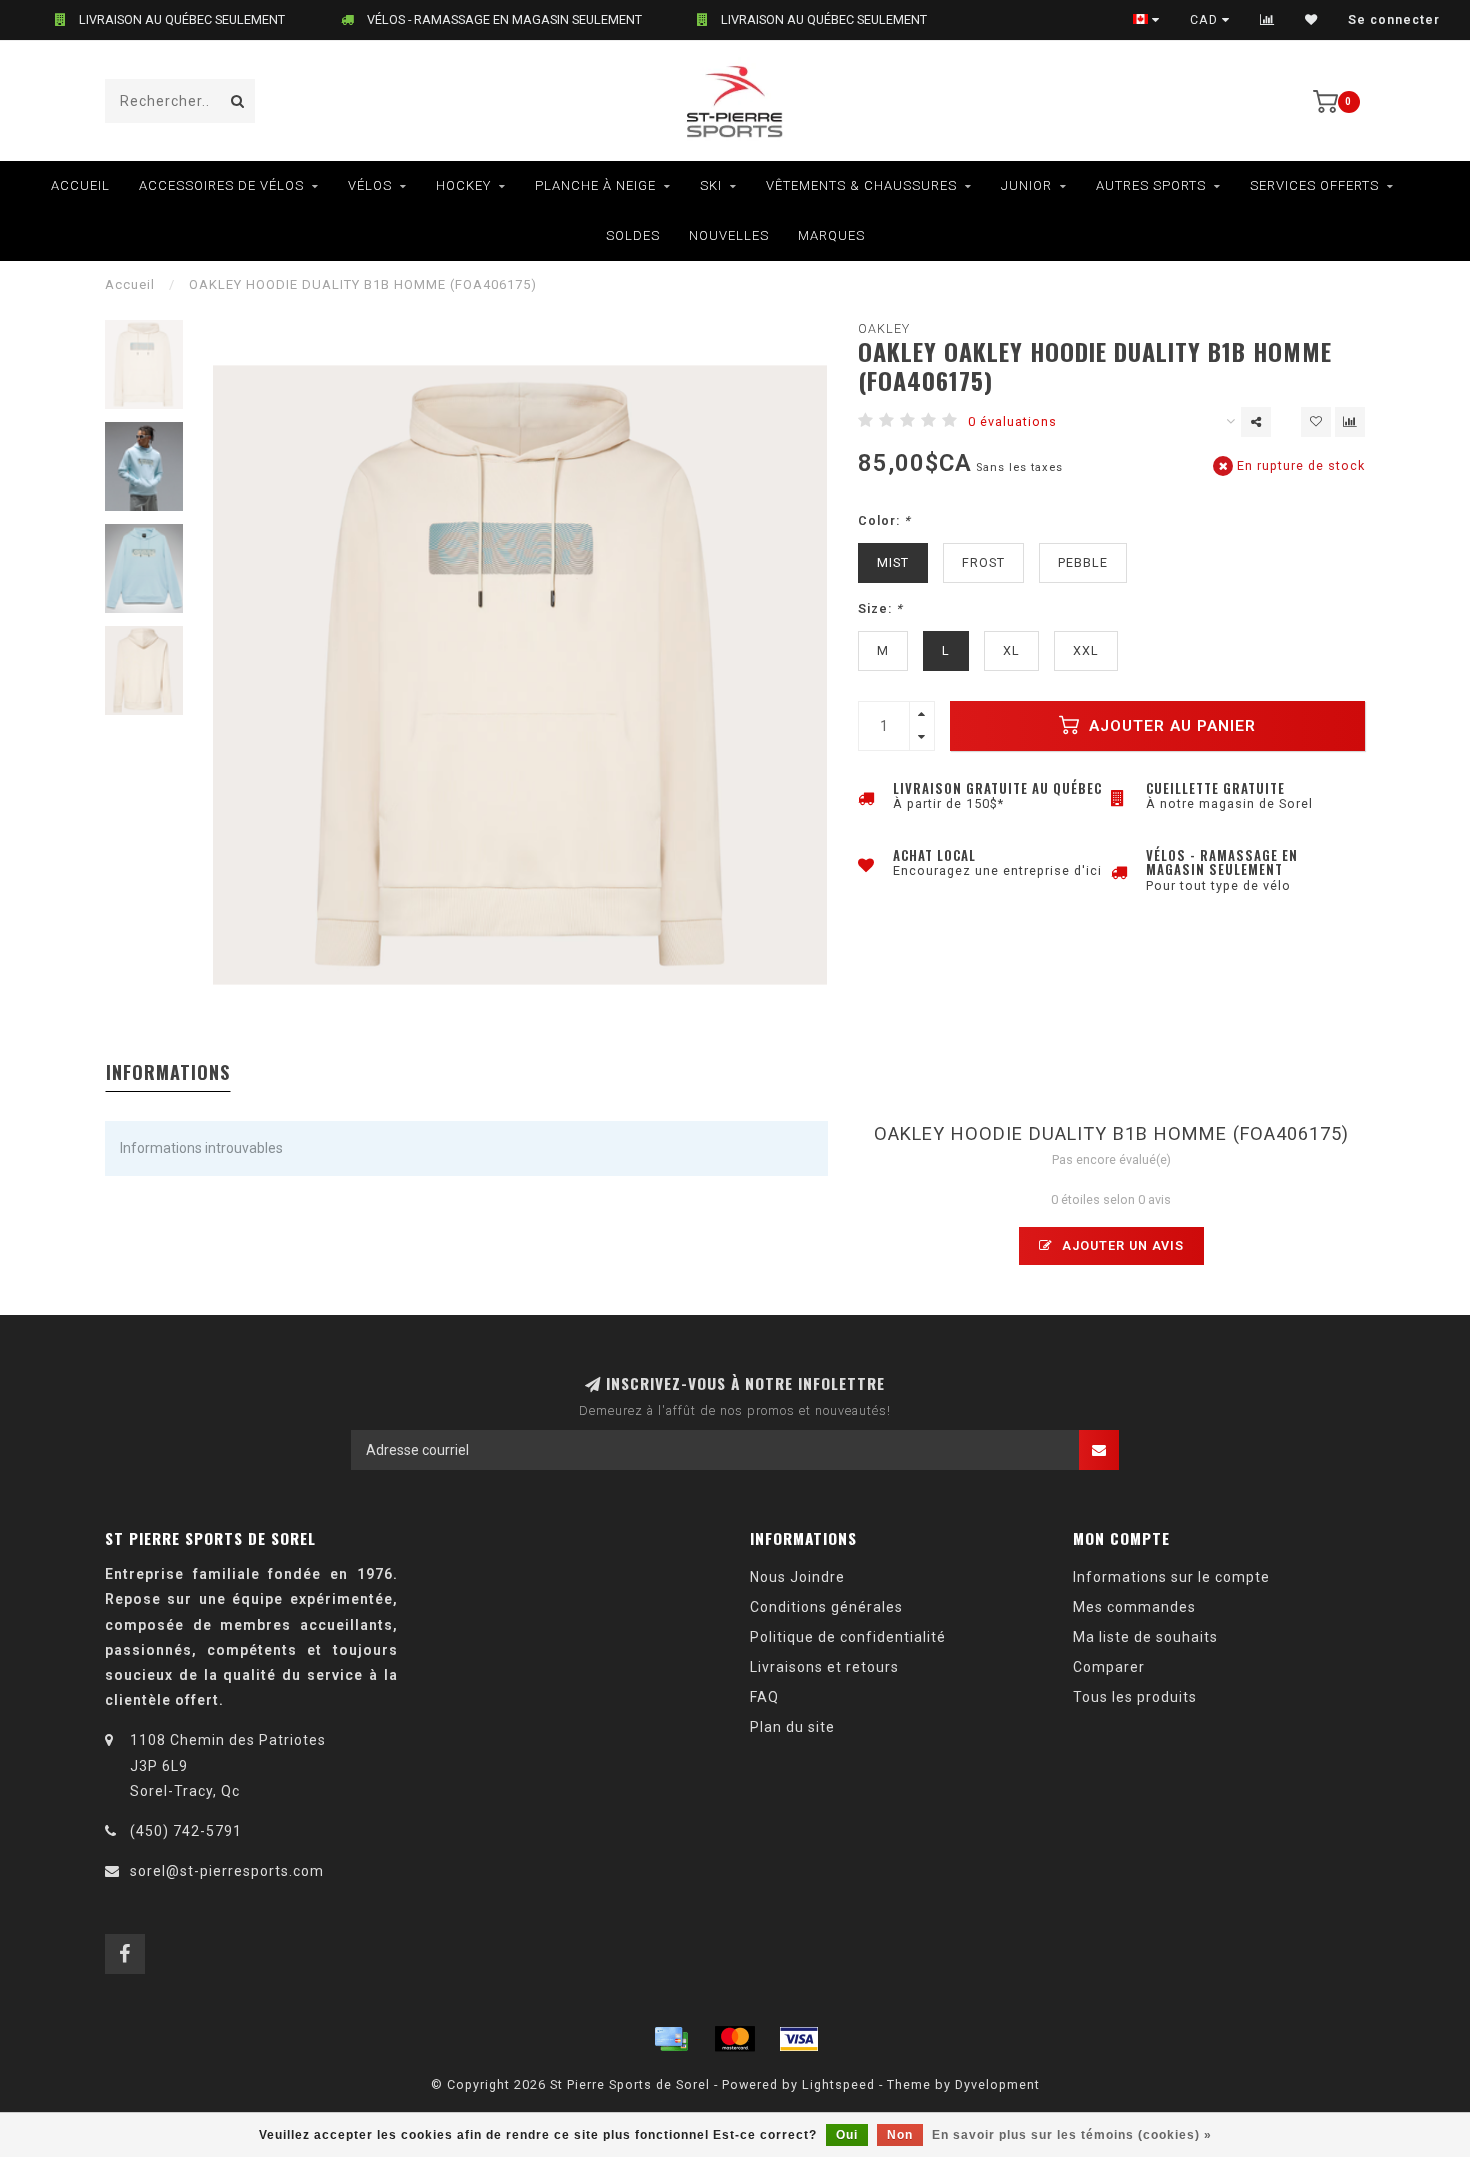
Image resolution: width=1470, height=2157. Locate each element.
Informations (168, 1072)
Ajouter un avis (1121, 1245)
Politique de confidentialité (848, 1637)
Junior (1026, 185)
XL (1011, 650)
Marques (831, 235)
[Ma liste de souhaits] (1311, 20)
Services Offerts (1314, 185)
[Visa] (799, 2039)
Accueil (80, 185)
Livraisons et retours (824, 1667)
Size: (880, 608)
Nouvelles (729, 235)
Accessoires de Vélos (221, 185)
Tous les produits (1135, 1697)
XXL (1086, 650)
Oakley (884, 328)
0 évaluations (1012, 421)
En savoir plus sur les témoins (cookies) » (1072, 2135)
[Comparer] (1267, 20)
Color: (884, 520)
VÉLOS (370, 185)
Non (900, 2135)
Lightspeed (838, 2084)
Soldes (633, 235)
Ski (711, 185)
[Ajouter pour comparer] (1350, 422)
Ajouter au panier (1170, 726)
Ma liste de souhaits (1145, 1637)
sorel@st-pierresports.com (227, 1871)
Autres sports (1151, 185)
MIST (893, 562)
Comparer (1109, 1667)
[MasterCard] (735, 2039)
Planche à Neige (595, 185)
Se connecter (1394, 20)
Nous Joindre (797, 1577)
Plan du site (792, 1727)
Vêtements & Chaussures (861, 185)
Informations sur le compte (1171, 1577)
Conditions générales (826, 1607)
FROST (983, 562)
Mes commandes (1134, 1607)
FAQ (764, 1697)
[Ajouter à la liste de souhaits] (1316, 422)
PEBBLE (1083, 562)
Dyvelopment (997, 2084)
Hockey (463, 185)
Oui (847, 2135)
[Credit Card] (671, 2039)
